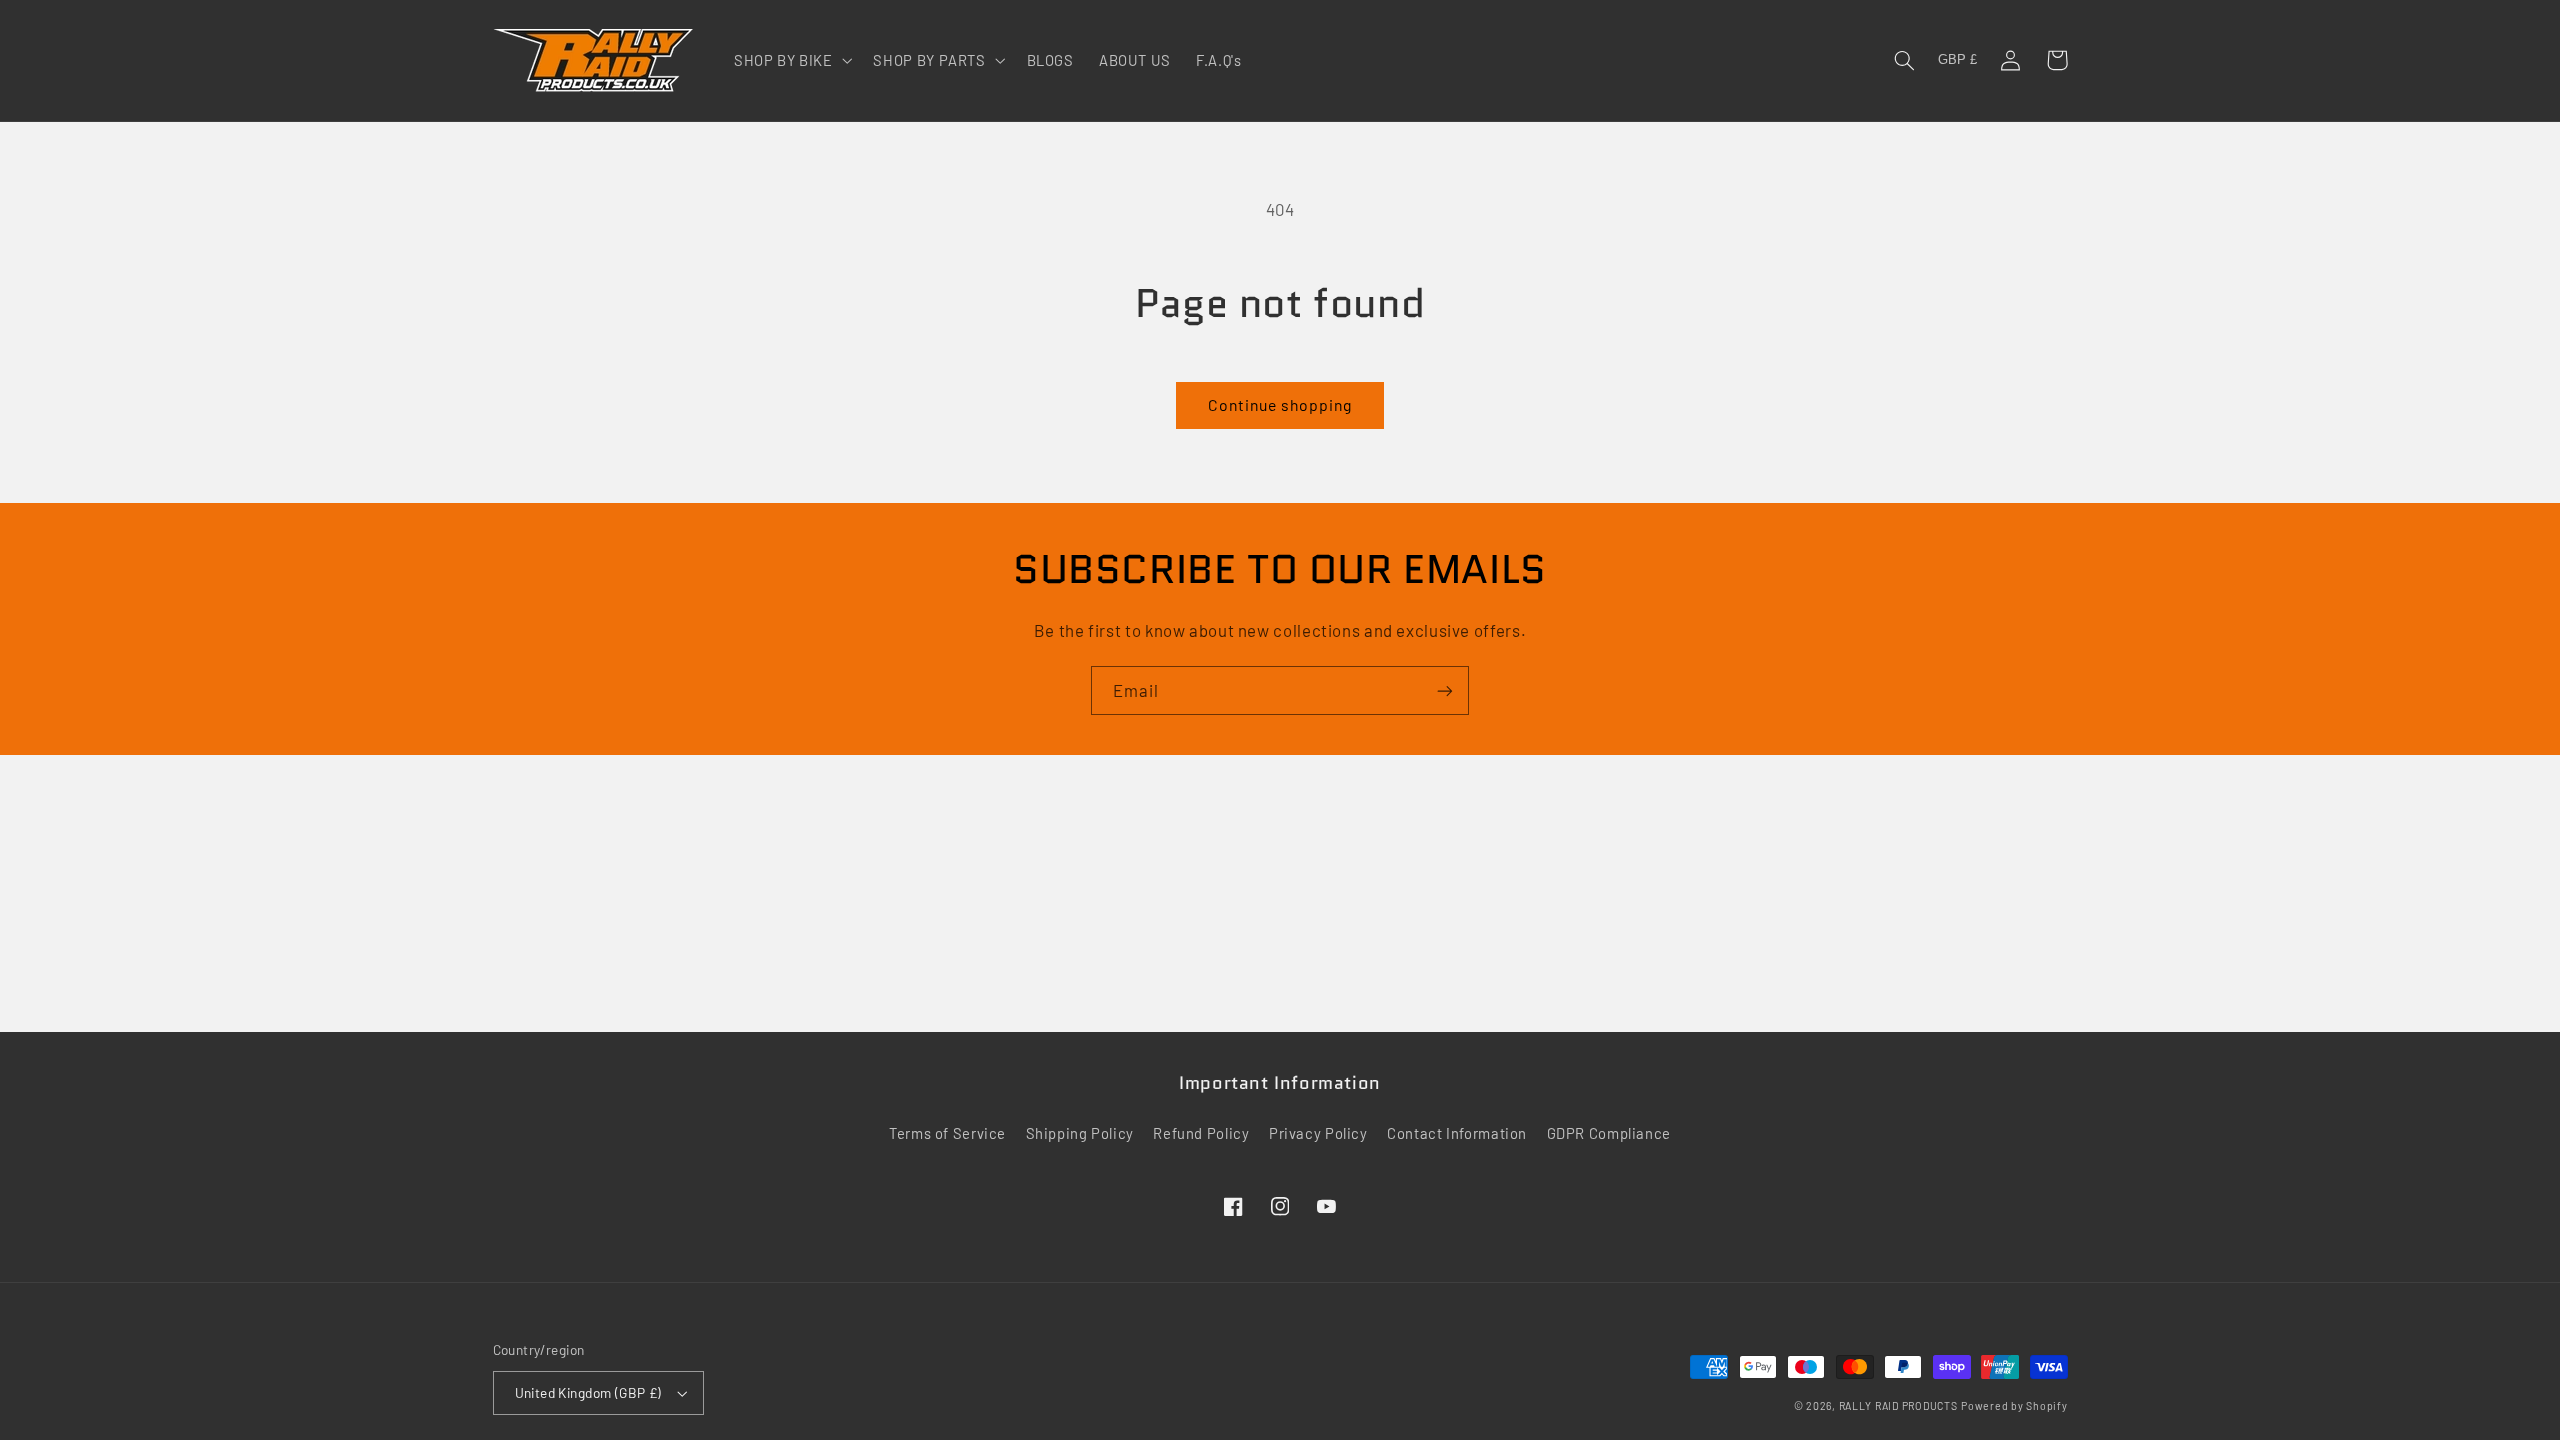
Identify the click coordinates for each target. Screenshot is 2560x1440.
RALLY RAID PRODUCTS (1898, 1405)
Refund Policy (1201, 1133)
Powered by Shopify (2014, 1405)
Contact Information (1457, 1133)
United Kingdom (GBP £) (588, 1392)
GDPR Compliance (1609, 1133)
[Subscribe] (1445, 690)
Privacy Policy (1318, 1133)
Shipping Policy (1080, 1133)
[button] (791, 60)
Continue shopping (1280, 404)
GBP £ (1957, 60)
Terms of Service (947, 1133)
